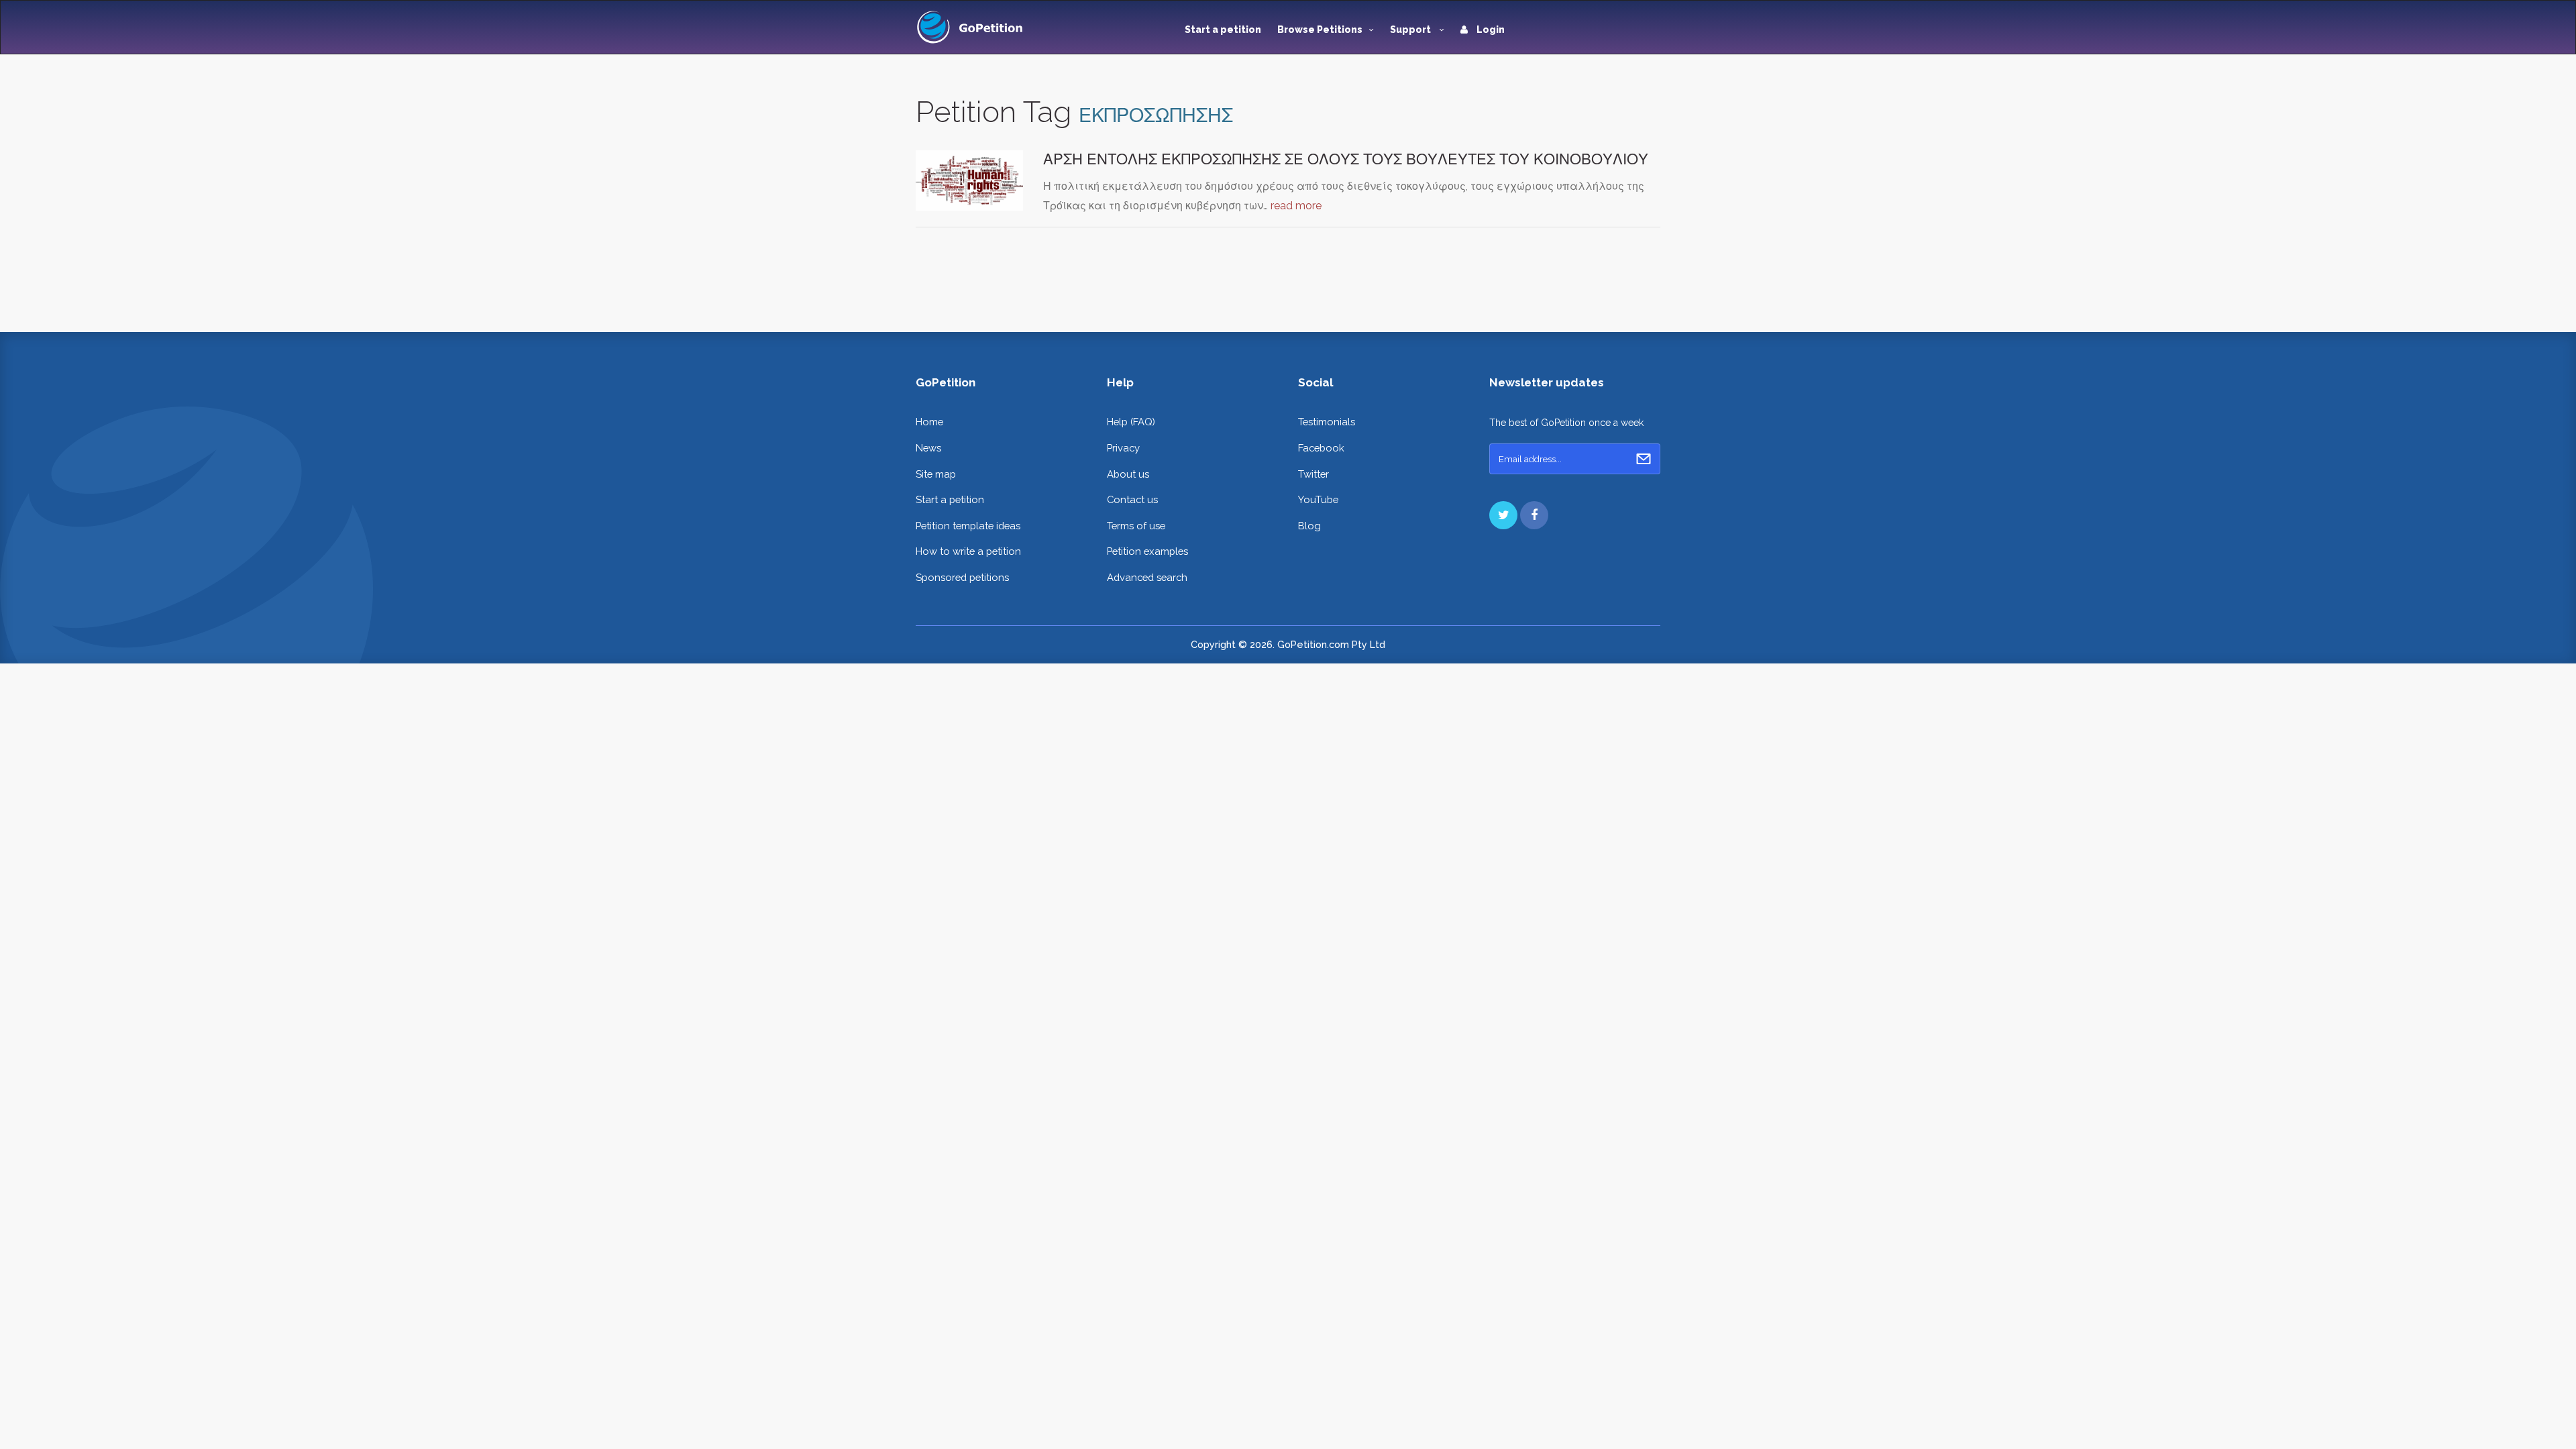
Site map (936, 474)
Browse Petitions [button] (1320, 30)
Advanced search (1147, 577)
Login (1490, 30)
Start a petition (1223, 30)
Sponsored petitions (962, 577)
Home (929, 422)
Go (1644, 459)
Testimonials (1327, 422)
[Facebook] (1534, 515)
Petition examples (1147, 551)
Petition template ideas (968, 526)
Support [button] (1411, 30)
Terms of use (1136, 526)
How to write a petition (968, 551)
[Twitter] (1503, 515)
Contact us (1132, 499)
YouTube (1318, 499)
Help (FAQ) (1131, 422)
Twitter (1313, 474)
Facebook (1321, 448)
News (928, 448)
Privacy (1123, 448)
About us (1128, 474)
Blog (1309, 526)
